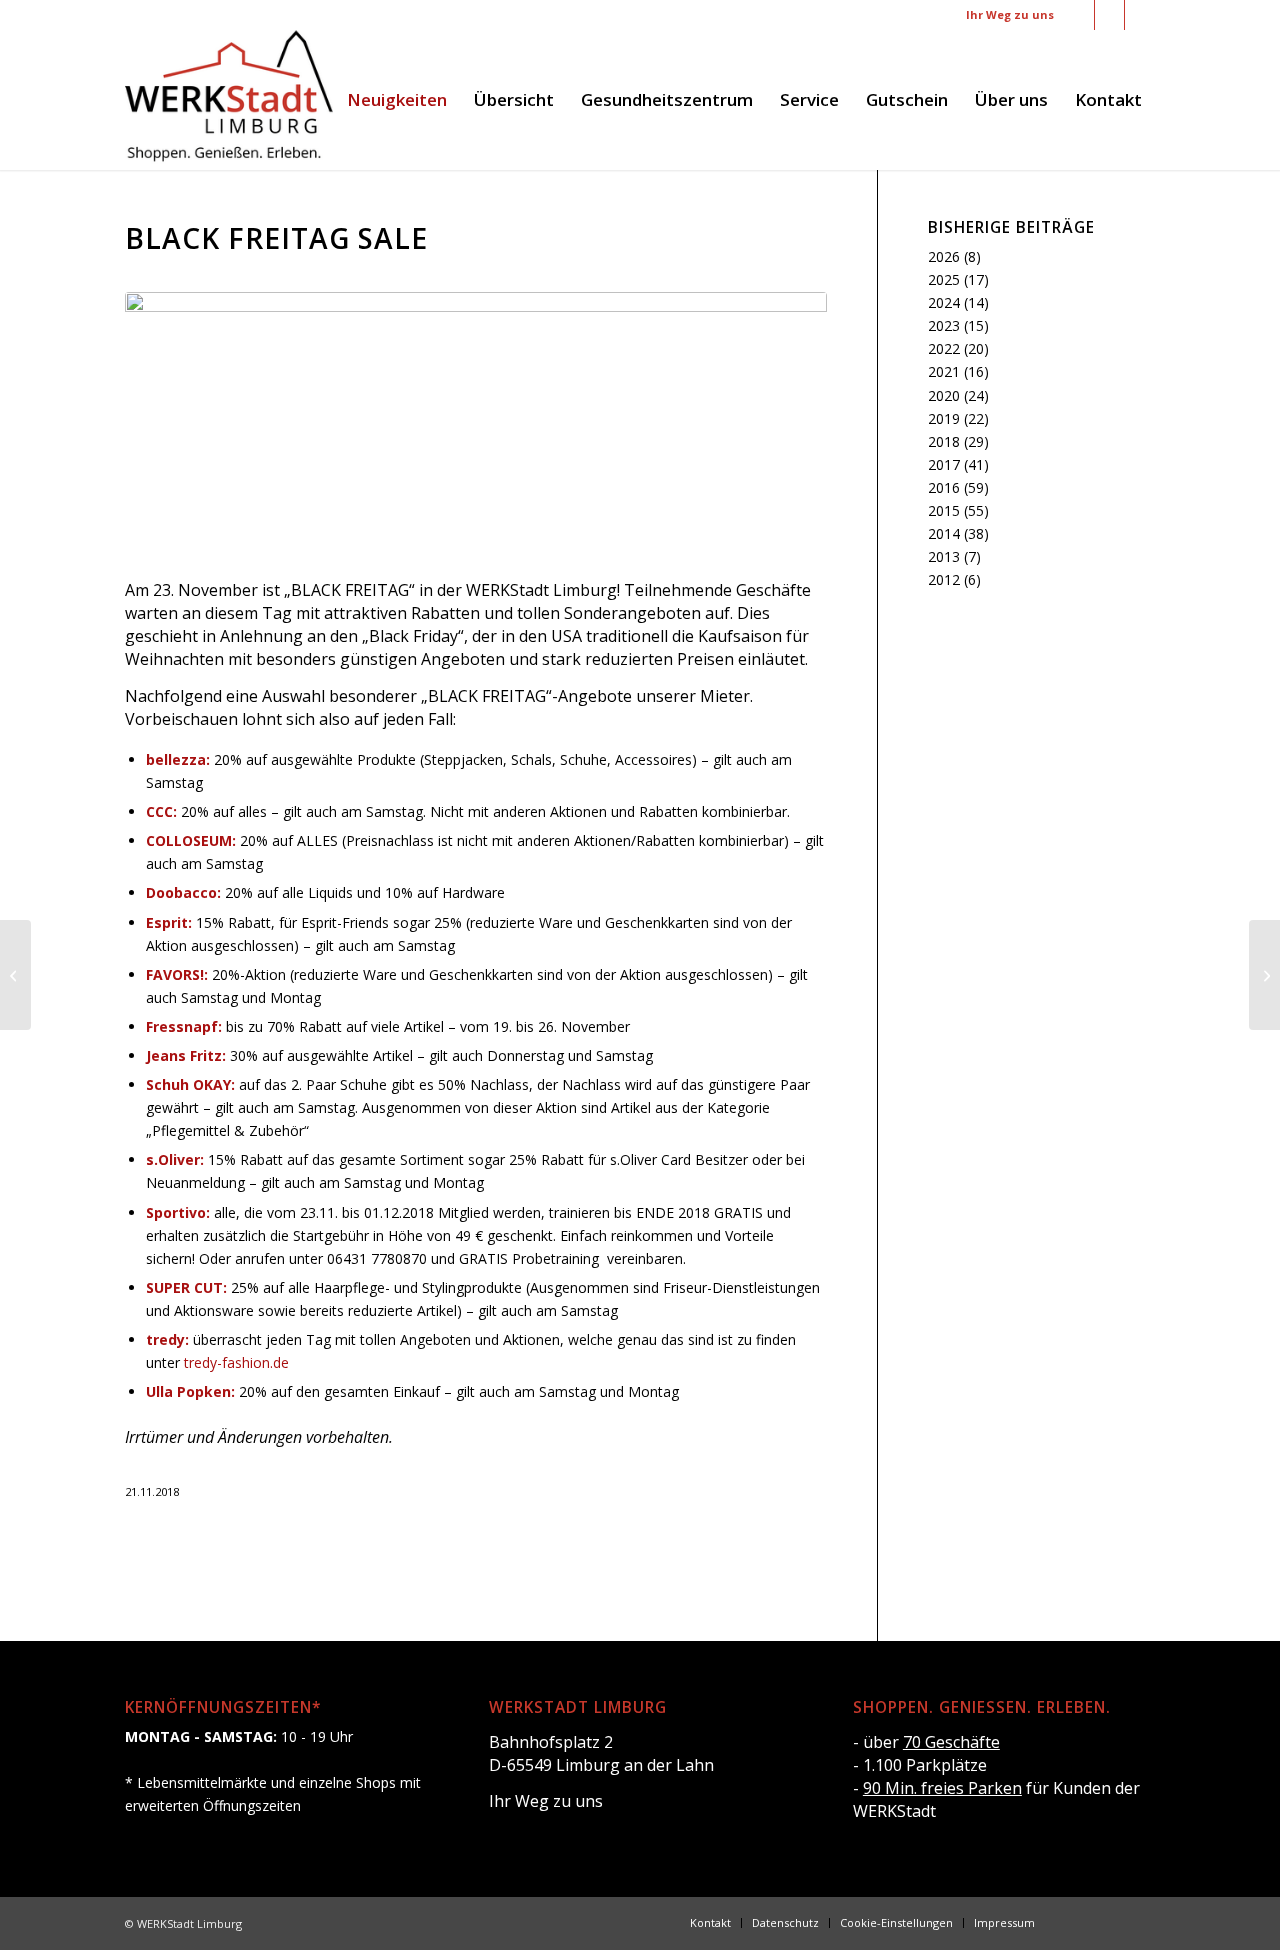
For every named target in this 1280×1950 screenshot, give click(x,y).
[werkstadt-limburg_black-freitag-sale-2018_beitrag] (476, 423)
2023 (944, 325)
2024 (944, 302)
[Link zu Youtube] (1140, 15)
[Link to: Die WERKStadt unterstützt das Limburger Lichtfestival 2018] (1264, 975)
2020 (944, 395)
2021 (944, 371)
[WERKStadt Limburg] (229, 100)
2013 (944, 556)
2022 (944, 348)
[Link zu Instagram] (1109, 15)
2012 (944, 579)
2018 (944, 441)
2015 (944, 510)
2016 (944, 487)
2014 (944, 533)
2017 (944, 464)
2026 (944, 256)
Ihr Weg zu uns (1010, 14)
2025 (944, 279)
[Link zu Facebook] (1079, 15)
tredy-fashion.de (236, 1362)
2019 (944, 418)
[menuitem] (397, 100)
